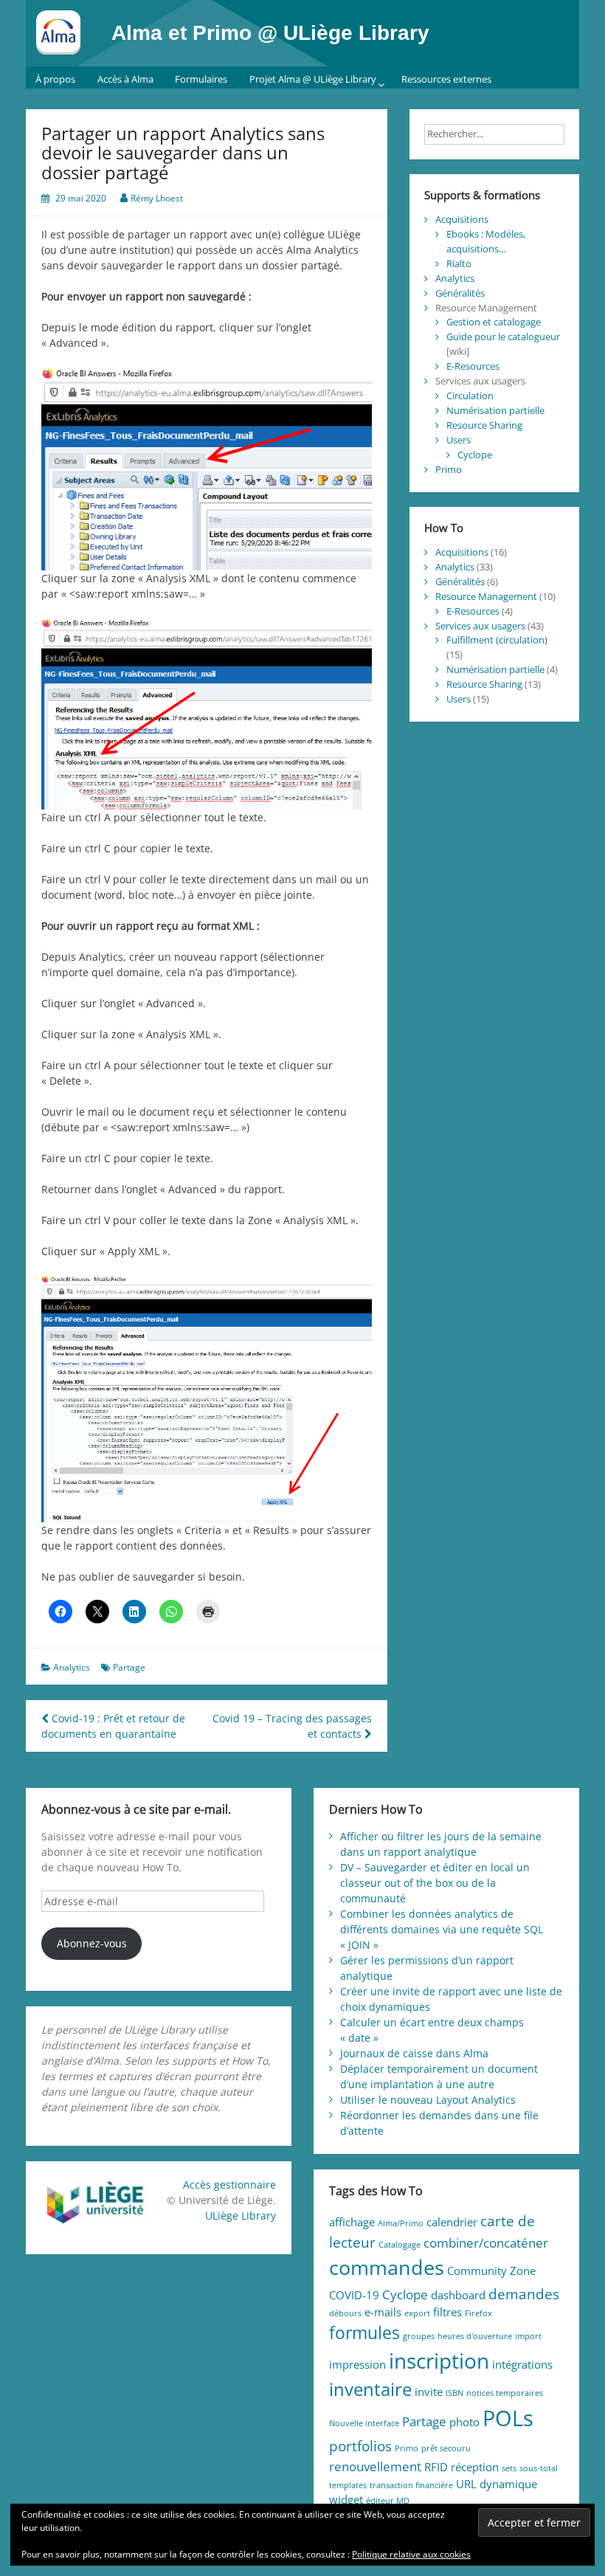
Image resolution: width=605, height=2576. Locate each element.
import (528, 2336)
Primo (449, 469)
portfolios (360, 2446)
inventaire (370, 2389)
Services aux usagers (480, 626)
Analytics (72, 1667)
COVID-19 (354, 2295)
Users (459, 440)
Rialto (459, 263)
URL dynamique (497, 2484)
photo (464, 2422)
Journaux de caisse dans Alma (414, 2053)
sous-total (539, 2468)
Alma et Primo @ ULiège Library (270, 33)
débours (345, 2313)
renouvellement (375, 2466)
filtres (447, 2312)
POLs (508, 2418)
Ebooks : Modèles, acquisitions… (486, 241)
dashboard (458, 2295)
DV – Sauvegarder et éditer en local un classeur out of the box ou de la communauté (435, 1883)
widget (346, 2499)
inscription (439, 2361)
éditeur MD (388, 2501)
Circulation (470, 396)
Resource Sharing (484, 425)
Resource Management (486, 596)
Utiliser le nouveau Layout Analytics (428, 2100)
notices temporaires (505, 2393)
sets (509, 2468)
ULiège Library (241, 2216)
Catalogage (400, 2245)
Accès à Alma (125, 79)
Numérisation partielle (495, 410)
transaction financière (411, 2485)
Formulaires (201, 79)
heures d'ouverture (475, 2336)
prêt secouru (446, 2448)
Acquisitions (462, 219)
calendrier (452, 2222)
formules (364, 2333)
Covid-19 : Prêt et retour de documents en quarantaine (113, 1726)
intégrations (522, 2364)
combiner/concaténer (486, 2243)
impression (357, 2364)
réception (475, 2467)
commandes (387, 2267)
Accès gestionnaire (229, 2185)
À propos (55, 79)
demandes (524, 2294)
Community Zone (491, 2271)
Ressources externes (446, 79)
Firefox (478, 2313)
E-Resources (473, 366)
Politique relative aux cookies (411, 2554)
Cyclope (475, 455)
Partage (129, 1667)
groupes (419, 2336)
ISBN (454, 2393)
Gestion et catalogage (494, 322)
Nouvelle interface (364, 2423)
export (417, 2313)
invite (429, 2392)
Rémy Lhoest (157, 198)
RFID (436, 2467)
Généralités (460, 293)
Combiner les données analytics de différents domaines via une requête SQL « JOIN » (442, 1929)
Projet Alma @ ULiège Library (313, 79)
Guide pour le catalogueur (503, 336)
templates (348, 2485)
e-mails (383, 2312)
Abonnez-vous (92, 1943)
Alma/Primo (401, 2223)
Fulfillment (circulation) (497, 640)
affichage (352, 2222)
